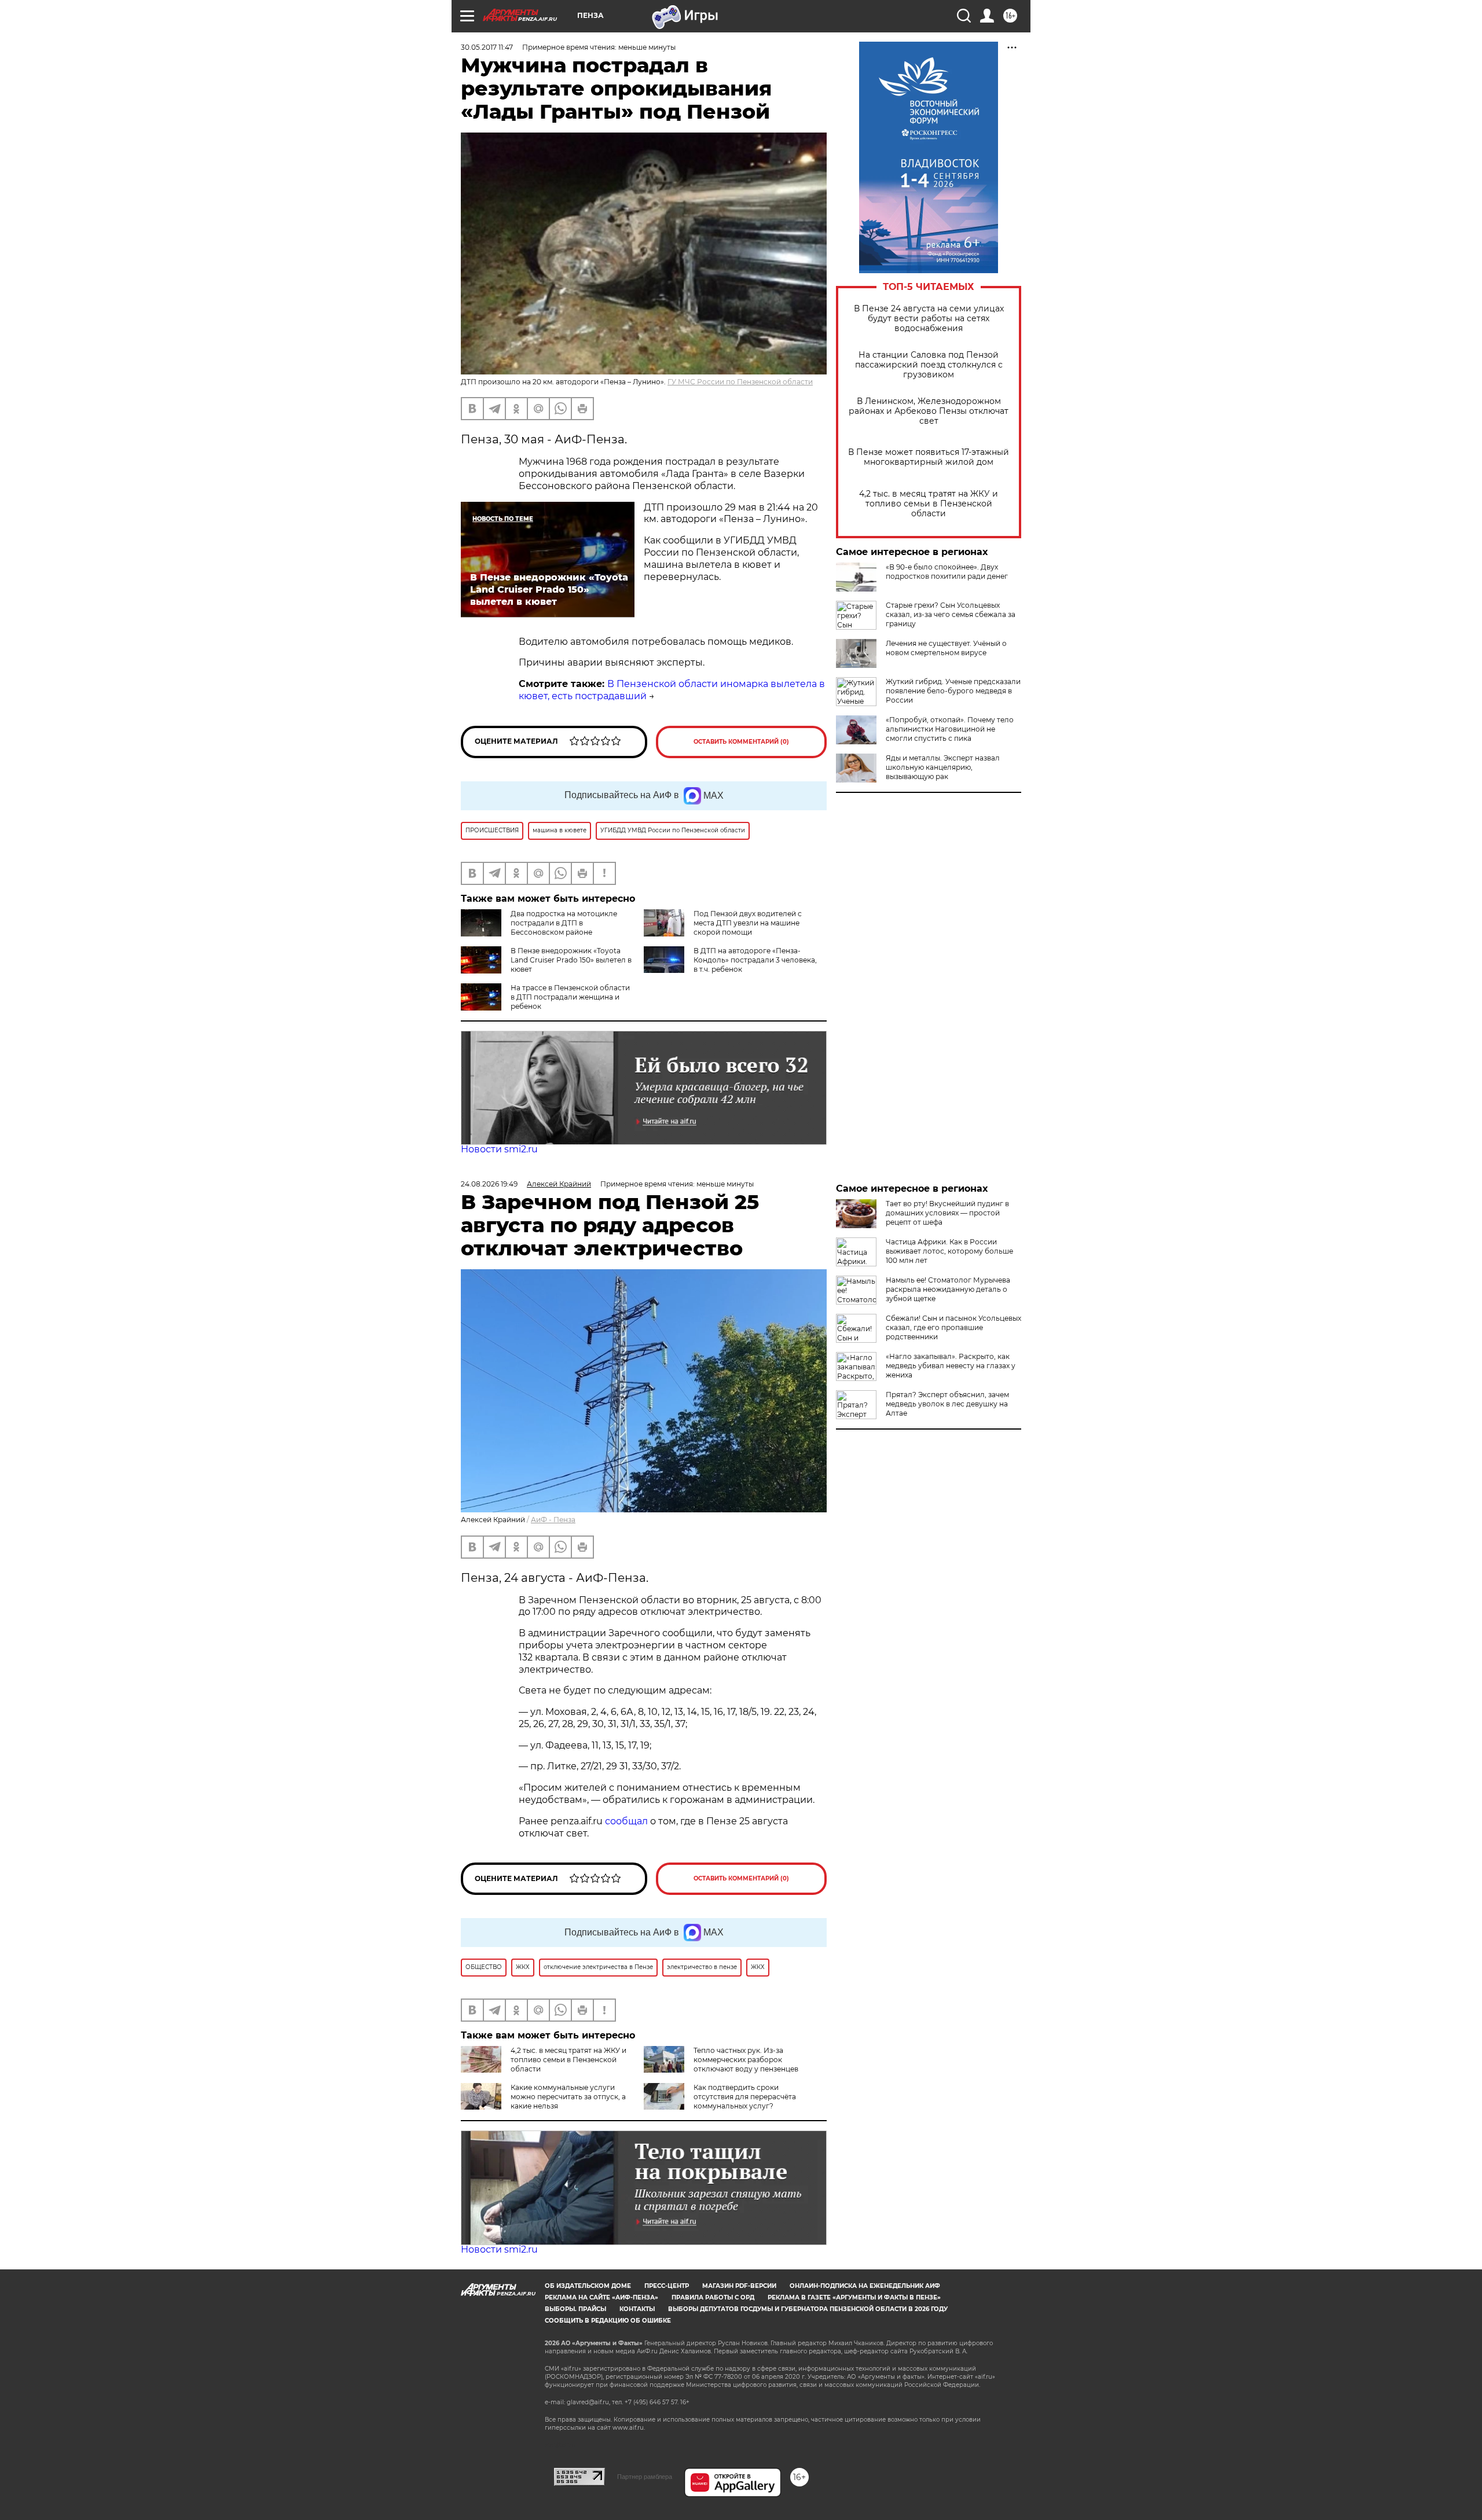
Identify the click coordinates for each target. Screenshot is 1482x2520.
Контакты (637, 2309)
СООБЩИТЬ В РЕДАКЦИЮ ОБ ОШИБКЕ (608, 2321)
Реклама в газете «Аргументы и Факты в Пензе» (854, 2297)
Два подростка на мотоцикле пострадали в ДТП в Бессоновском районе (564, 923)
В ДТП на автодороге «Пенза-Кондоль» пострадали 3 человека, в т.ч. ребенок (755, 960)
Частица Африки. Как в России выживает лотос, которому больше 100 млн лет (949, 1251)
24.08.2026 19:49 (489, 1184)
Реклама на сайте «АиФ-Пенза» (601, 2297)
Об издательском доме (588, 2286)
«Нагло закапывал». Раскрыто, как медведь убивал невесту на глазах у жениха (951, 1366)
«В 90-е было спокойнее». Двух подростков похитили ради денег (947, 572)
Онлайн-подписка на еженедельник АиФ (865, 2286)
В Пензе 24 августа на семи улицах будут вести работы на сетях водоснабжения (929, 319)
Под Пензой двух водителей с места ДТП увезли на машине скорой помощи (748, 923)
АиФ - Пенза (553, 1520)
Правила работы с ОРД (713, 2297)
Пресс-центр (667, 2286)
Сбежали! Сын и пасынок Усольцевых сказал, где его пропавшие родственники (953, 1327)
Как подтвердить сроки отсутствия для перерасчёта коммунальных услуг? (745, 2097)
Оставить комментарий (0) (741, 742)
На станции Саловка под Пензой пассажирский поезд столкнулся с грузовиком (929, 365)
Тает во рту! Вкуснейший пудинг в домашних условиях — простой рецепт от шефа (947, 1213)
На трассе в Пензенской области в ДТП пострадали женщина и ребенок (570, 997)
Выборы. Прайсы (575, 2309)
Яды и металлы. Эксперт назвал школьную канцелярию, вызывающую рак (943, 767)
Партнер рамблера (645, 2477)
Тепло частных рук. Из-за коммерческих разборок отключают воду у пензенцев (746, 2060)
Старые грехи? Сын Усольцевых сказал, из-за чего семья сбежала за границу (951, 614)
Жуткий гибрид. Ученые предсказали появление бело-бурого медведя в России (953, 691)
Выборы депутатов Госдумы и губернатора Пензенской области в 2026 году (808, 2309)
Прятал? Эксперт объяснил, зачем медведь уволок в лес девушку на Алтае (947, 1404)
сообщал (626, 1821)
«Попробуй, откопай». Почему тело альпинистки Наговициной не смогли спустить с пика (950, 729)
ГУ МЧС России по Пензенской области (740, 382)
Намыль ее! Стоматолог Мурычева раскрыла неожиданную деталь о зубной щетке (948, 1289)
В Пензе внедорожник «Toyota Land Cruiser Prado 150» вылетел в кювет (571, 960)
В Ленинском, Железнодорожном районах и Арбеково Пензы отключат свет (929, 411)
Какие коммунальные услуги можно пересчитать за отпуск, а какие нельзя (568, 2097)
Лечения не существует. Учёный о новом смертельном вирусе (946, 648)
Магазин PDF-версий (739, 2286)
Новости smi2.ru (499, 1149)
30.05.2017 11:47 (487, 47)
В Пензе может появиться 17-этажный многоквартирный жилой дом (929, 457)
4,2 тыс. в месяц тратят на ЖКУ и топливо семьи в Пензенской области (929, 504)
